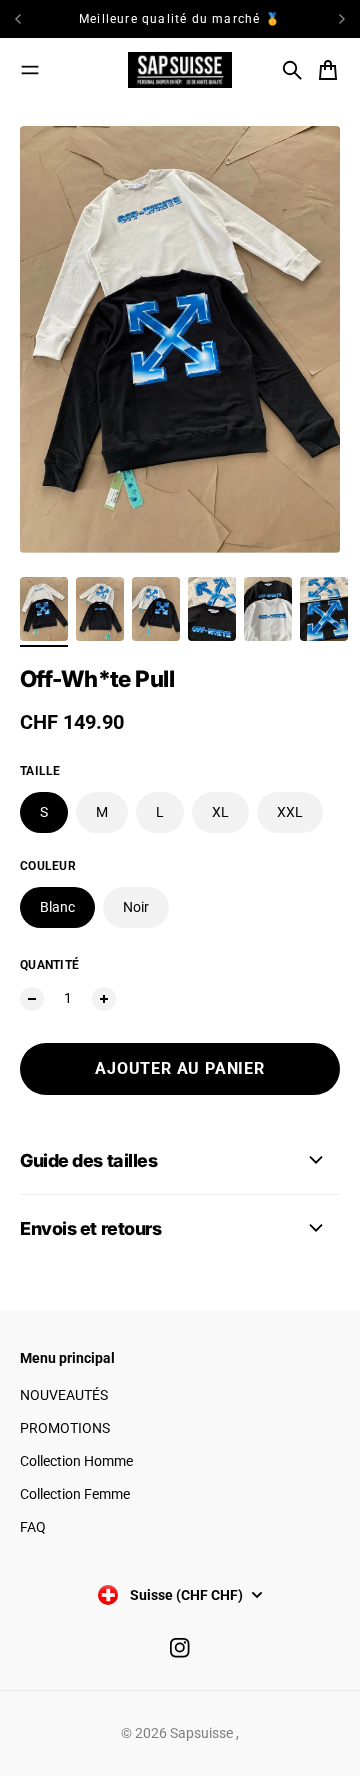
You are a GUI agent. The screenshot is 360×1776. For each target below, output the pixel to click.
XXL (290, 812)
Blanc (57, 907)
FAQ (33, 1527)
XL (220, 812)
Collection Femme (75, 1494)
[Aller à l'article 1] (44, 609)
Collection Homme (76, 1461)
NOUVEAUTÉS (64, 1395)
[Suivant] (342, 19)
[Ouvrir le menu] (30, 70)
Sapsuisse (203, 1733)
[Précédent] (36, 19)
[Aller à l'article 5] (268, 609)
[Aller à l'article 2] (100, 609)
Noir (136, 907)
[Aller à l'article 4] (212, 609)
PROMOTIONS (65, 1428)
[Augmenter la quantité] (104, 999)
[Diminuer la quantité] (32, 999)
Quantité (49, 965)
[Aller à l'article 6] (324, 609)
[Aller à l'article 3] (156, 609)
